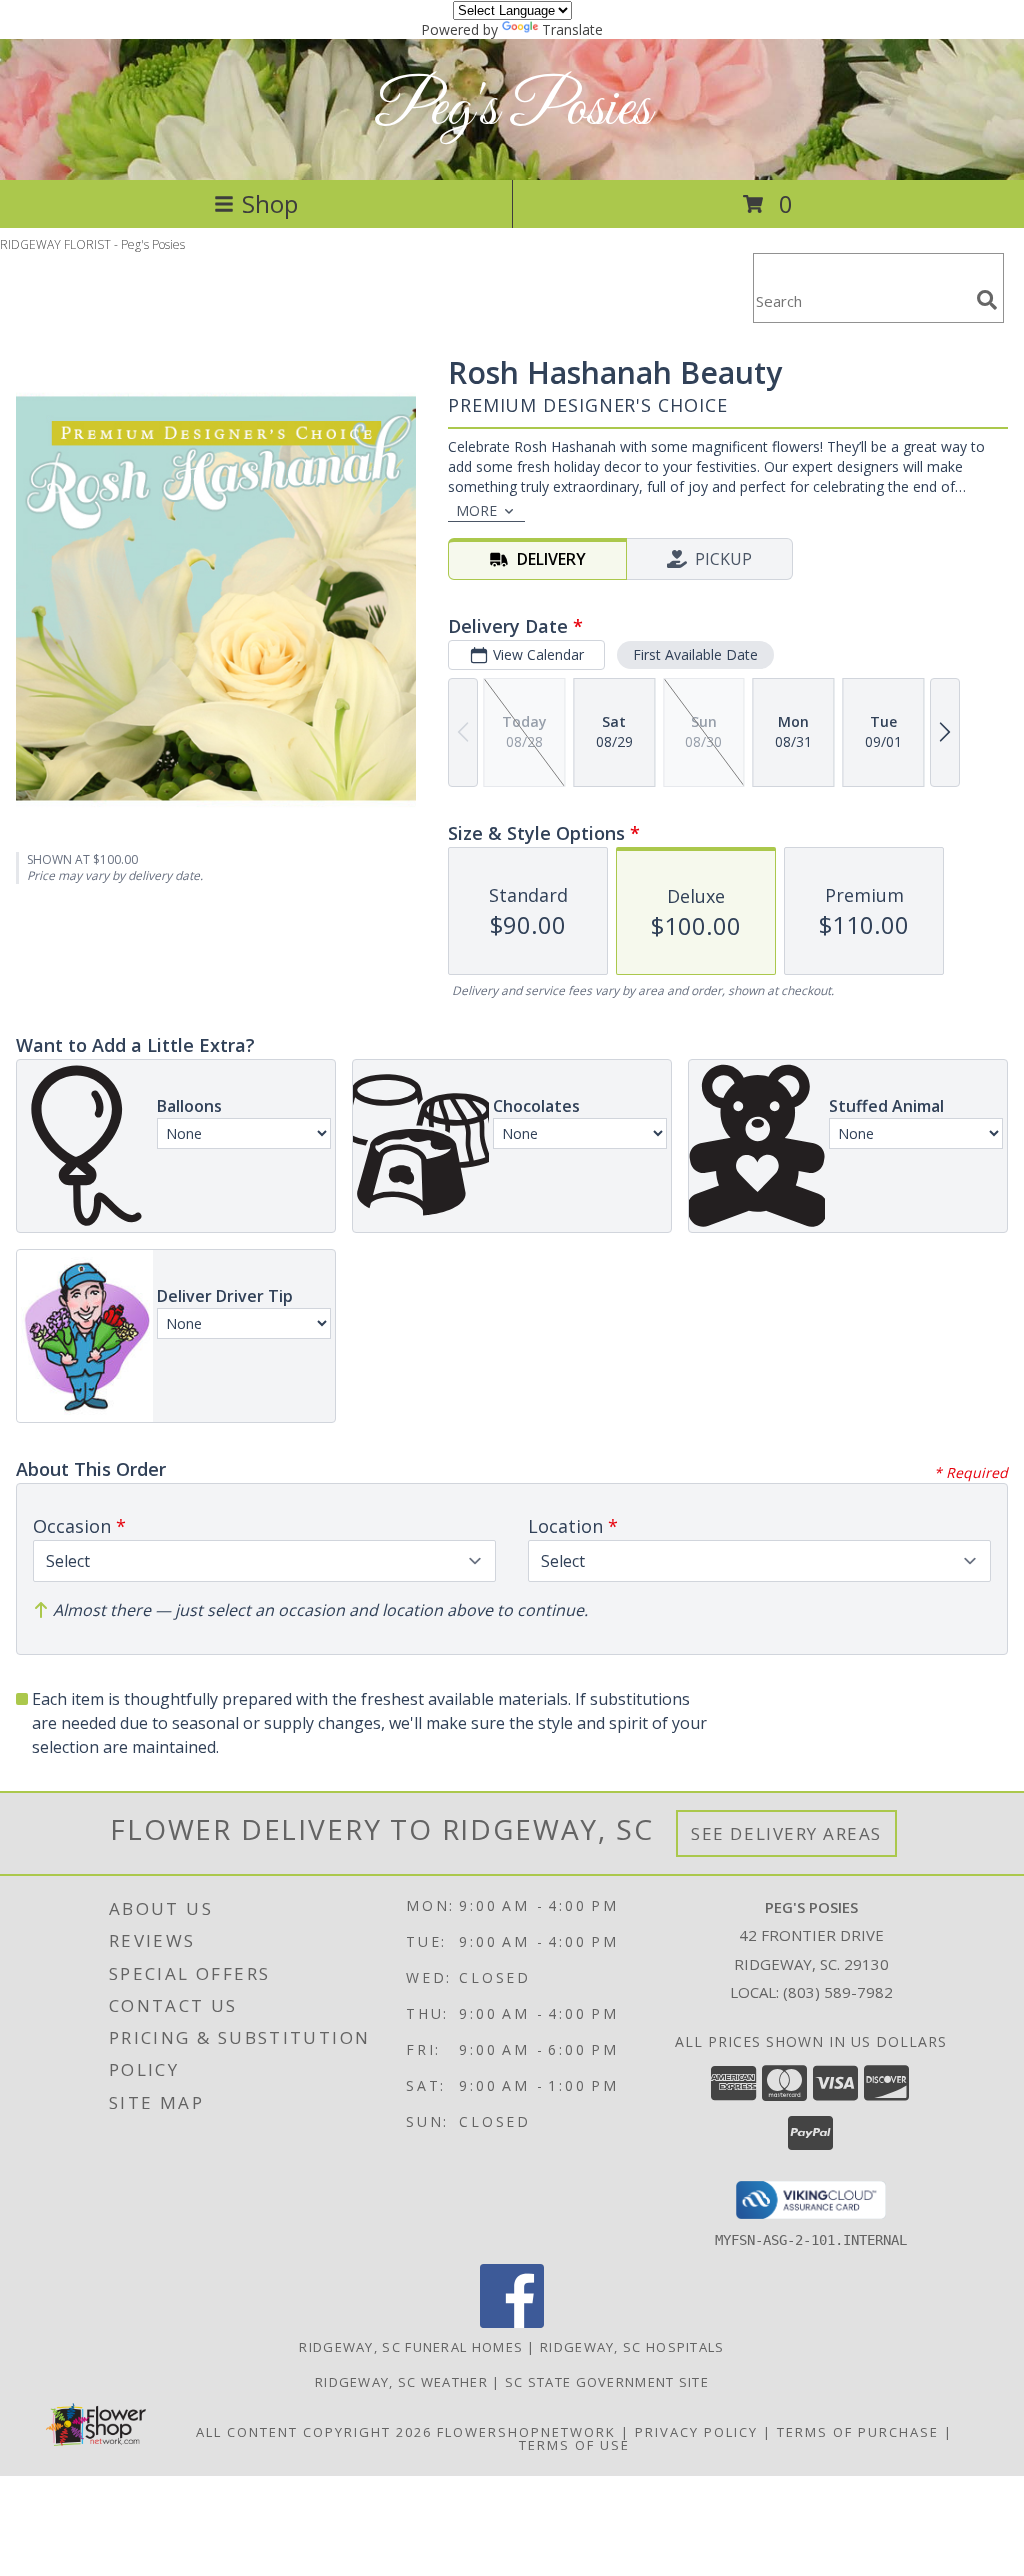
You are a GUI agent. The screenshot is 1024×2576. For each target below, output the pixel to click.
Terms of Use (574, 2445)
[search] (987, 300)
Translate (572, 29)
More (476, 510)
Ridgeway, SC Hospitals (632, 2347)
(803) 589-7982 (838, 1992)
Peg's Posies (512, 109)
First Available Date (695, 654)
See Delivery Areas (786, 1833)
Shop (270, 203)
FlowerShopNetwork (526, 2432)
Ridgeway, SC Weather (401, 2382)
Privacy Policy (696, 2432)
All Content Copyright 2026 (314, 2432)
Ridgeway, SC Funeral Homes (411, 2347)
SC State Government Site (607, 2382)
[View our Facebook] (512, 2322)
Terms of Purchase (858, 2432)
